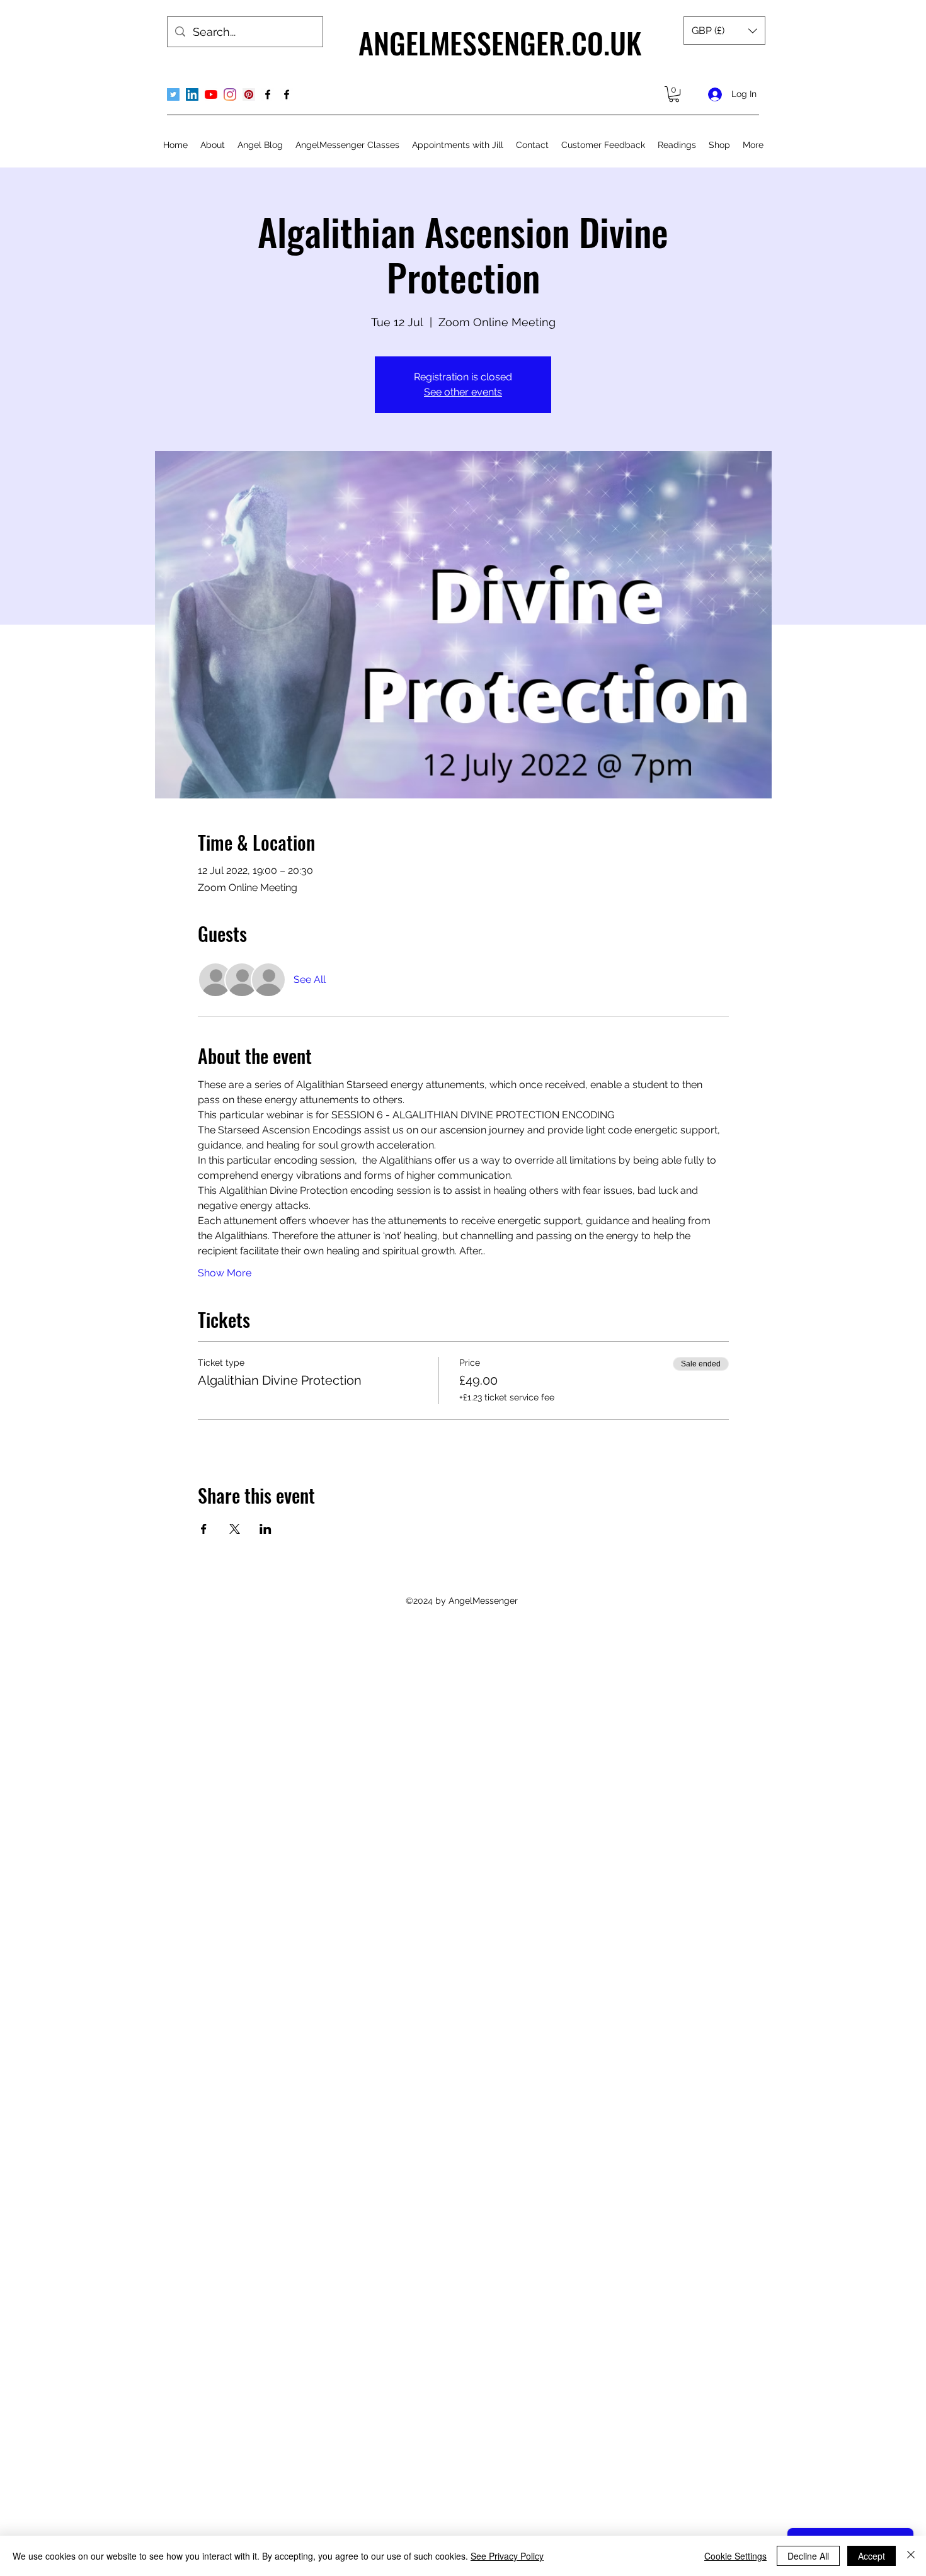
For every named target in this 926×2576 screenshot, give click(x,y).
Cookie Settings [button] (735, 2556)
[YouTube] (211, 94)
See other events (463, 392)
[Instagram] (230, 94)
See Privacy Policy (507, 2556)
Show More (225, 1273)
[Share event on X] (235, 1529)
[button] (724, 31)
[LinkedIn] (192, 94)
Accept (872, 2556)
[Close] (911, 2556)
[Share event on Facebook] (204, 1529)
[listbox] (724, 31)
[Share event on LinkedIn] (266, 1529)
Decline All (808, 2556)
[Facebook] (268, 94)
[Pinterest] (249, 94)
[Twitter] (173, 94)
